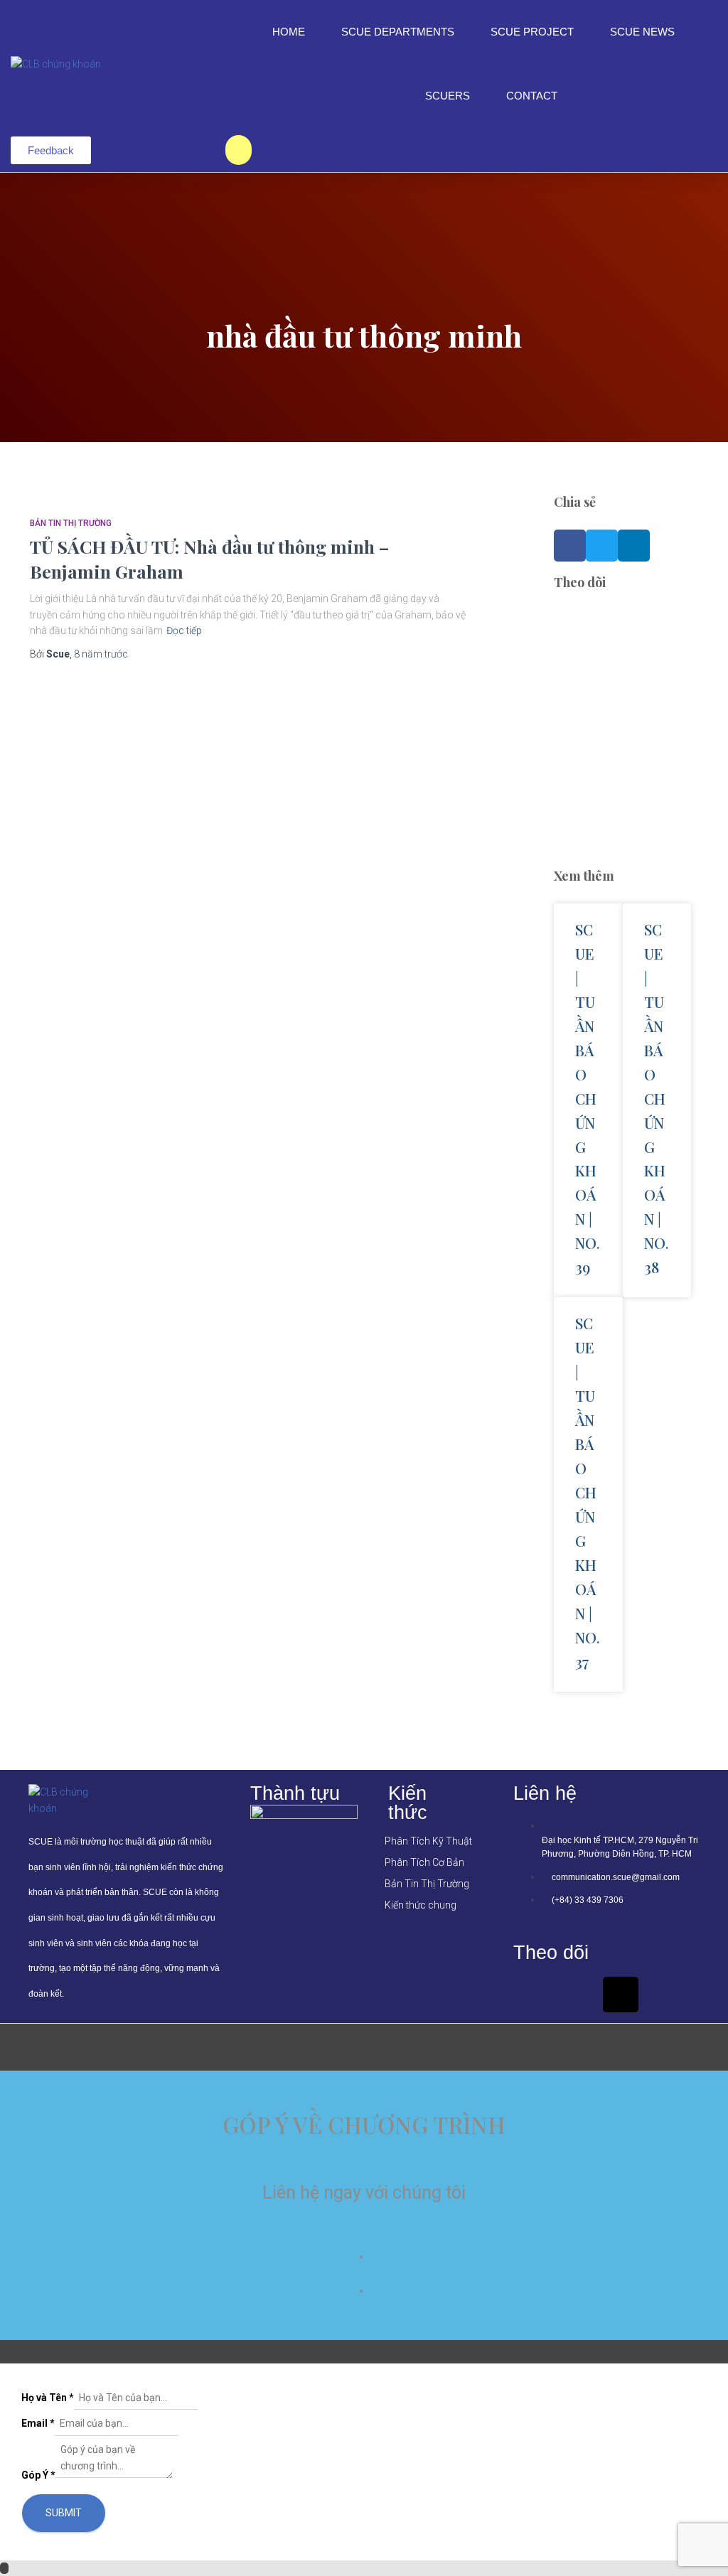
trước (101, 654)
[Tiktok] (621, 1995)
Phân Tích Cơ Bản (424, 1862)
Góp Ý (38, 2475)
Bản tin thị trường (71, 523)
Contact (532, 96)
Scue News (642, 32)
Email (38, 2423)
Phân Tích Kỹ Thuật (428, 1841)
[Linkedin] (576, 1995)
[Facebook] (531, 1995)
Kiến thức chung (421, 1905)
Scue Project (532, 32)
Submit (64, 2513)
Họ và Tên (48, 2398)
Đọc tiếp (184, 630)
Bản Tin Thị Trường (427, 1884)
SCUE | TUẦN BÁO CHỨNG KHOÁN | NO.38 (657, 1098)
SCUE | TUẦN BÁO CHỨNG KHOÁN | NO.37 (588, 1492)
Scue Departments (398, 32)
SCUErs (448, 96)
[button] (570, 546)
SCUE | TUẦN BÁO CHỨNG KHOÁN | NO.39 (588, 1098)
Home (289, 32)
